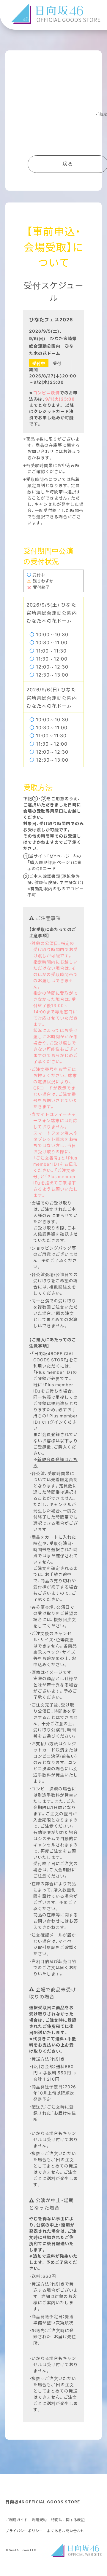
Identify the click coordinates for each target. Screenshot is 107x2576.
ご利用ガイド (17, 2520)
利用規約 (40, 2520)
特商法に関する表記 (68, 2520)
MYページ (60, 856)
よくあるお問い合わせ (66, 2531)
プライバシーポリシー (24, 2531)
